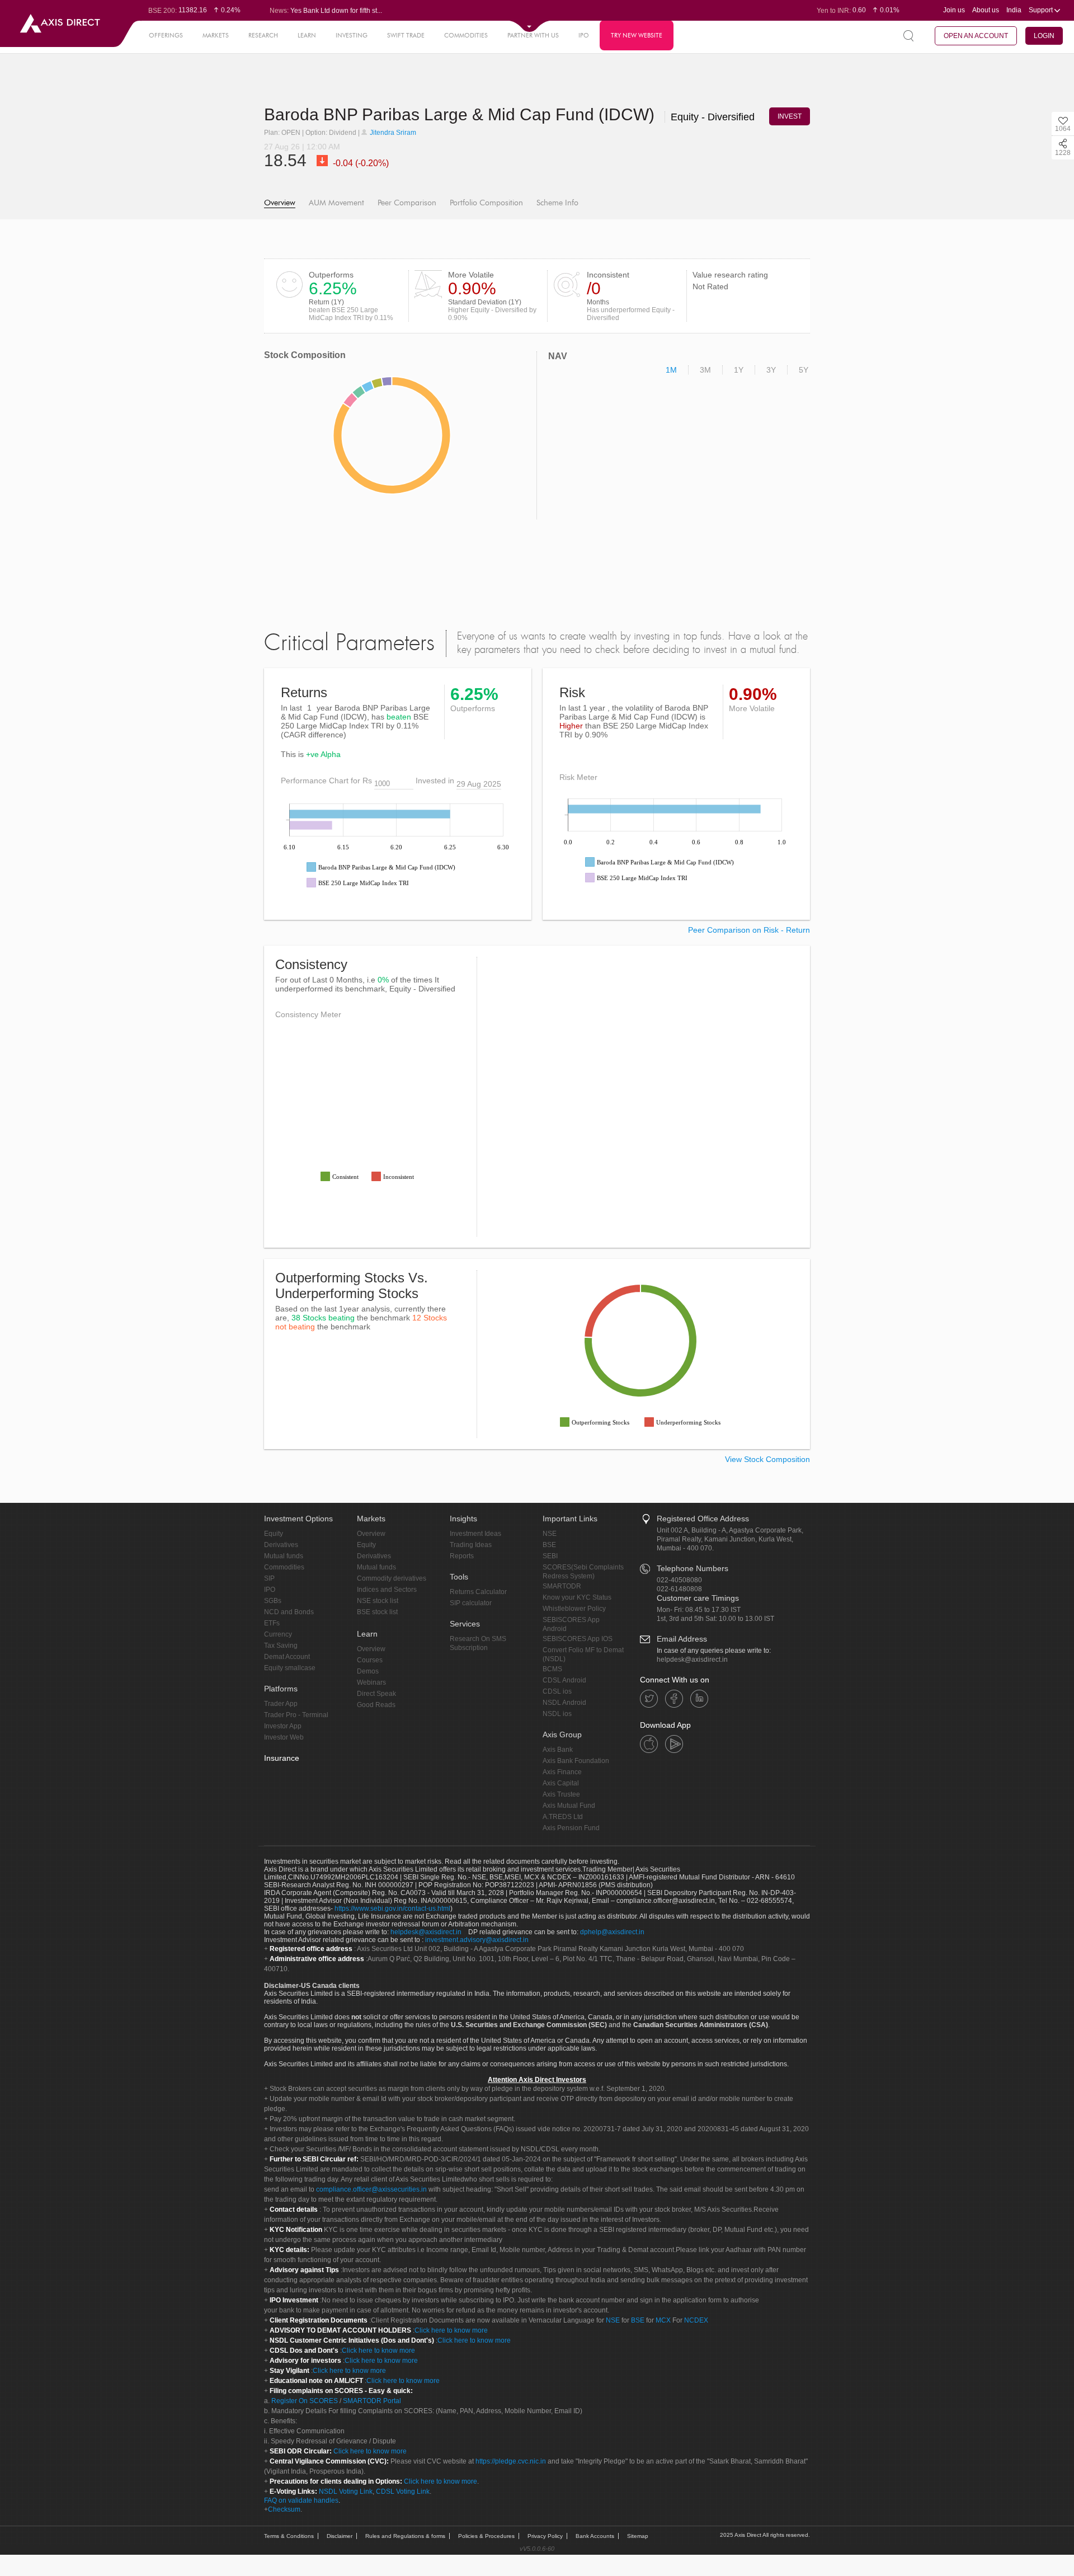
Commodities (284, 1567)
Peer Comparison (407, 203)
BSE (549, 1545)
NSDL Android (564, 1703)
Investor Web (284, 1737)
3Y (771, 370)
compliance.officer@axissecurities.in (371, 2189)
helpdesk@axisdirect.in (692, 1660)
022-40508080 (679, 1580)
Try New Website (637, 35)
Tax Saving (281, 1646)
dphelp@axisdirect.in (612, 1932)
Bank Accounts (595, 2536)
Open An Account (976, 36)
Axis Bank (558, 1750)
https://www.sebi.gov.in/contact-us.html (392, 1909)
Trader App (281, 1704)
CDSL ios (557, 1691)
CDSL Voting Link (403, 2492)
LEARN (307, 35)
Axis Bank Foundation (576, 1761)
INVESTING (352, 35)
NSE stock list (378, 1601)
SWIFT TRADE (406, 35)
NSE (550, 1534)
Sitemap (638, 2536)
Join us (954, 10)
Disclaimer (340, 2536)
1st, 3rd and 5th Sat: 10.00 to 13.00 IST (715, 1619)
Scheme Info (557, 203)
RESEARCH (263, 35)
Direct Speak (376, 1694)
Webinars (371, 1682)
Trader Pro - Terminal (296, 1715)
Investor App (283, 1726)
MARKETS (216, 35)
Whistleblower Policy (574, 1609)
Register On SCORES (304, 2401)
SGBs (273, 1601)
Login (1044, 36)
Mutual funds (284, 1556)
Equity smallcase (290, 1668)
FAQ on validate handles (301, 2500)
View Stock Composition (767, 1459)
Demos (368, 1671)
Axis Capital (561, 1783)
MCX (663, 2320)
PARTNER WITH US (533, 35)
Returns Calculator (478, 1592)
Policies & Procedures (486, 2536)
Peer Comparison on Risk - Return (749, 930)
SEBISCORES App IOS (578, 1639)
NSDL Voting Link (346, 2492)
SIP (269, 1578)
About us (986, 10)
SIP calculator (471, 1603)
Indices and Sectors (387, 1590)
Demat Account (287, 1657)
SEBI (550, 1556)
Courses (370, 1660)
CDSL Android (564, 1680)
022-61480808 (679, 1589)
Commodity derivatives (392, 1578)
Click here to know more (451, 2330)
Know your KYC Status (577, 1597)
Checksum (284, 2509)
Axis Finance (562, 1772)
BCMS (552, 1669)
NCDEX (696, 2320)
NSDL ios (557, 1714)
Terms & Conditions (289, 2536)
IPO (584, 35)
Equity (274, 1534)
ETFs (272, 1623)
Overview (280, 203)
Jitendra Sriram (392, 133)
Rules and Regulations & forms (405, 2536)
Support (1042, 10)
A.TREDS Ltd (563, 1817)
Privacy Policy (545, 2536)
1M (671, 370)
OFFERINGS (166, 35)
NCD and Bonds (289, 1612)
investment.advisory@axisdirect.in (477, 1940)
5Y (804, 370)
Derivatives (281, 1545)
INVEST (790, 116)
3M (705, 370)
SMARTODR (562, 1586)
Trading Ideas (471, 1545)
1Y (739, 370)
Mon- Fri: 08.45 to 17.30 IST (699, 1610)
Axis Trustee (561, 1794)
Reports (462, 1556)
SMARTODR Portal (372, 2401)
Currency (278, 1634)
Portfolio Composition (486, 203)
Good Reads (376, 1705)
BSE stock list (377, 1612)
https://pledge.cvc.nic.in (511, 2461)
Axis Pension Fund (571, 1828)
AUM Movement (336, 203)
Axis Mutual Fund (569, 1806)
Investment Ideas (475, 1534)
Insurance (282, 1758)
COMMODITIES (466, 35)
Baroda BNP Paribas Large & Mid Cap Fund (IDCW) (461, 114)
